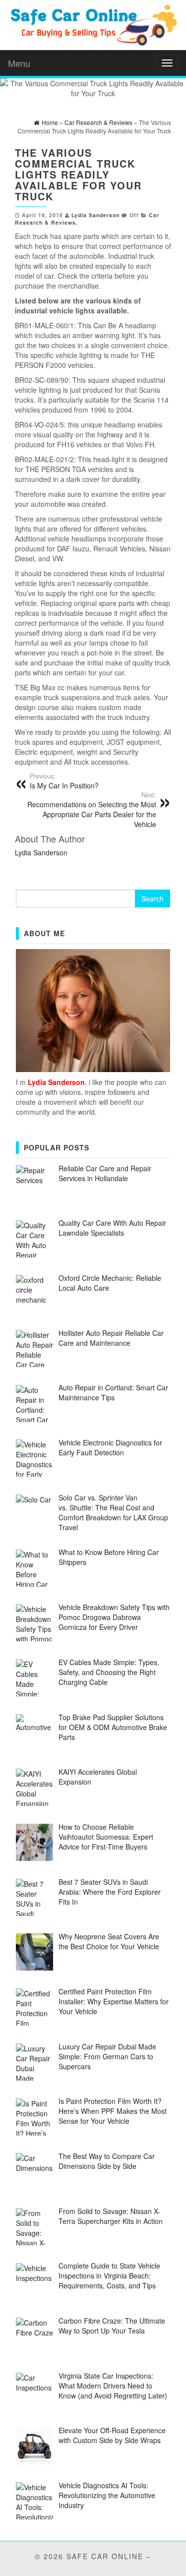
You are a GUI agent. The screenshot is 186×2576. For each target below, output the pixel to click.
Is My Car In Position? (64, 781)
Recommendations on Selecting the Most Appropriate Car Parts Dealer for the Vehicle (92, 810)
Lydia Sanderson (95, 215)
